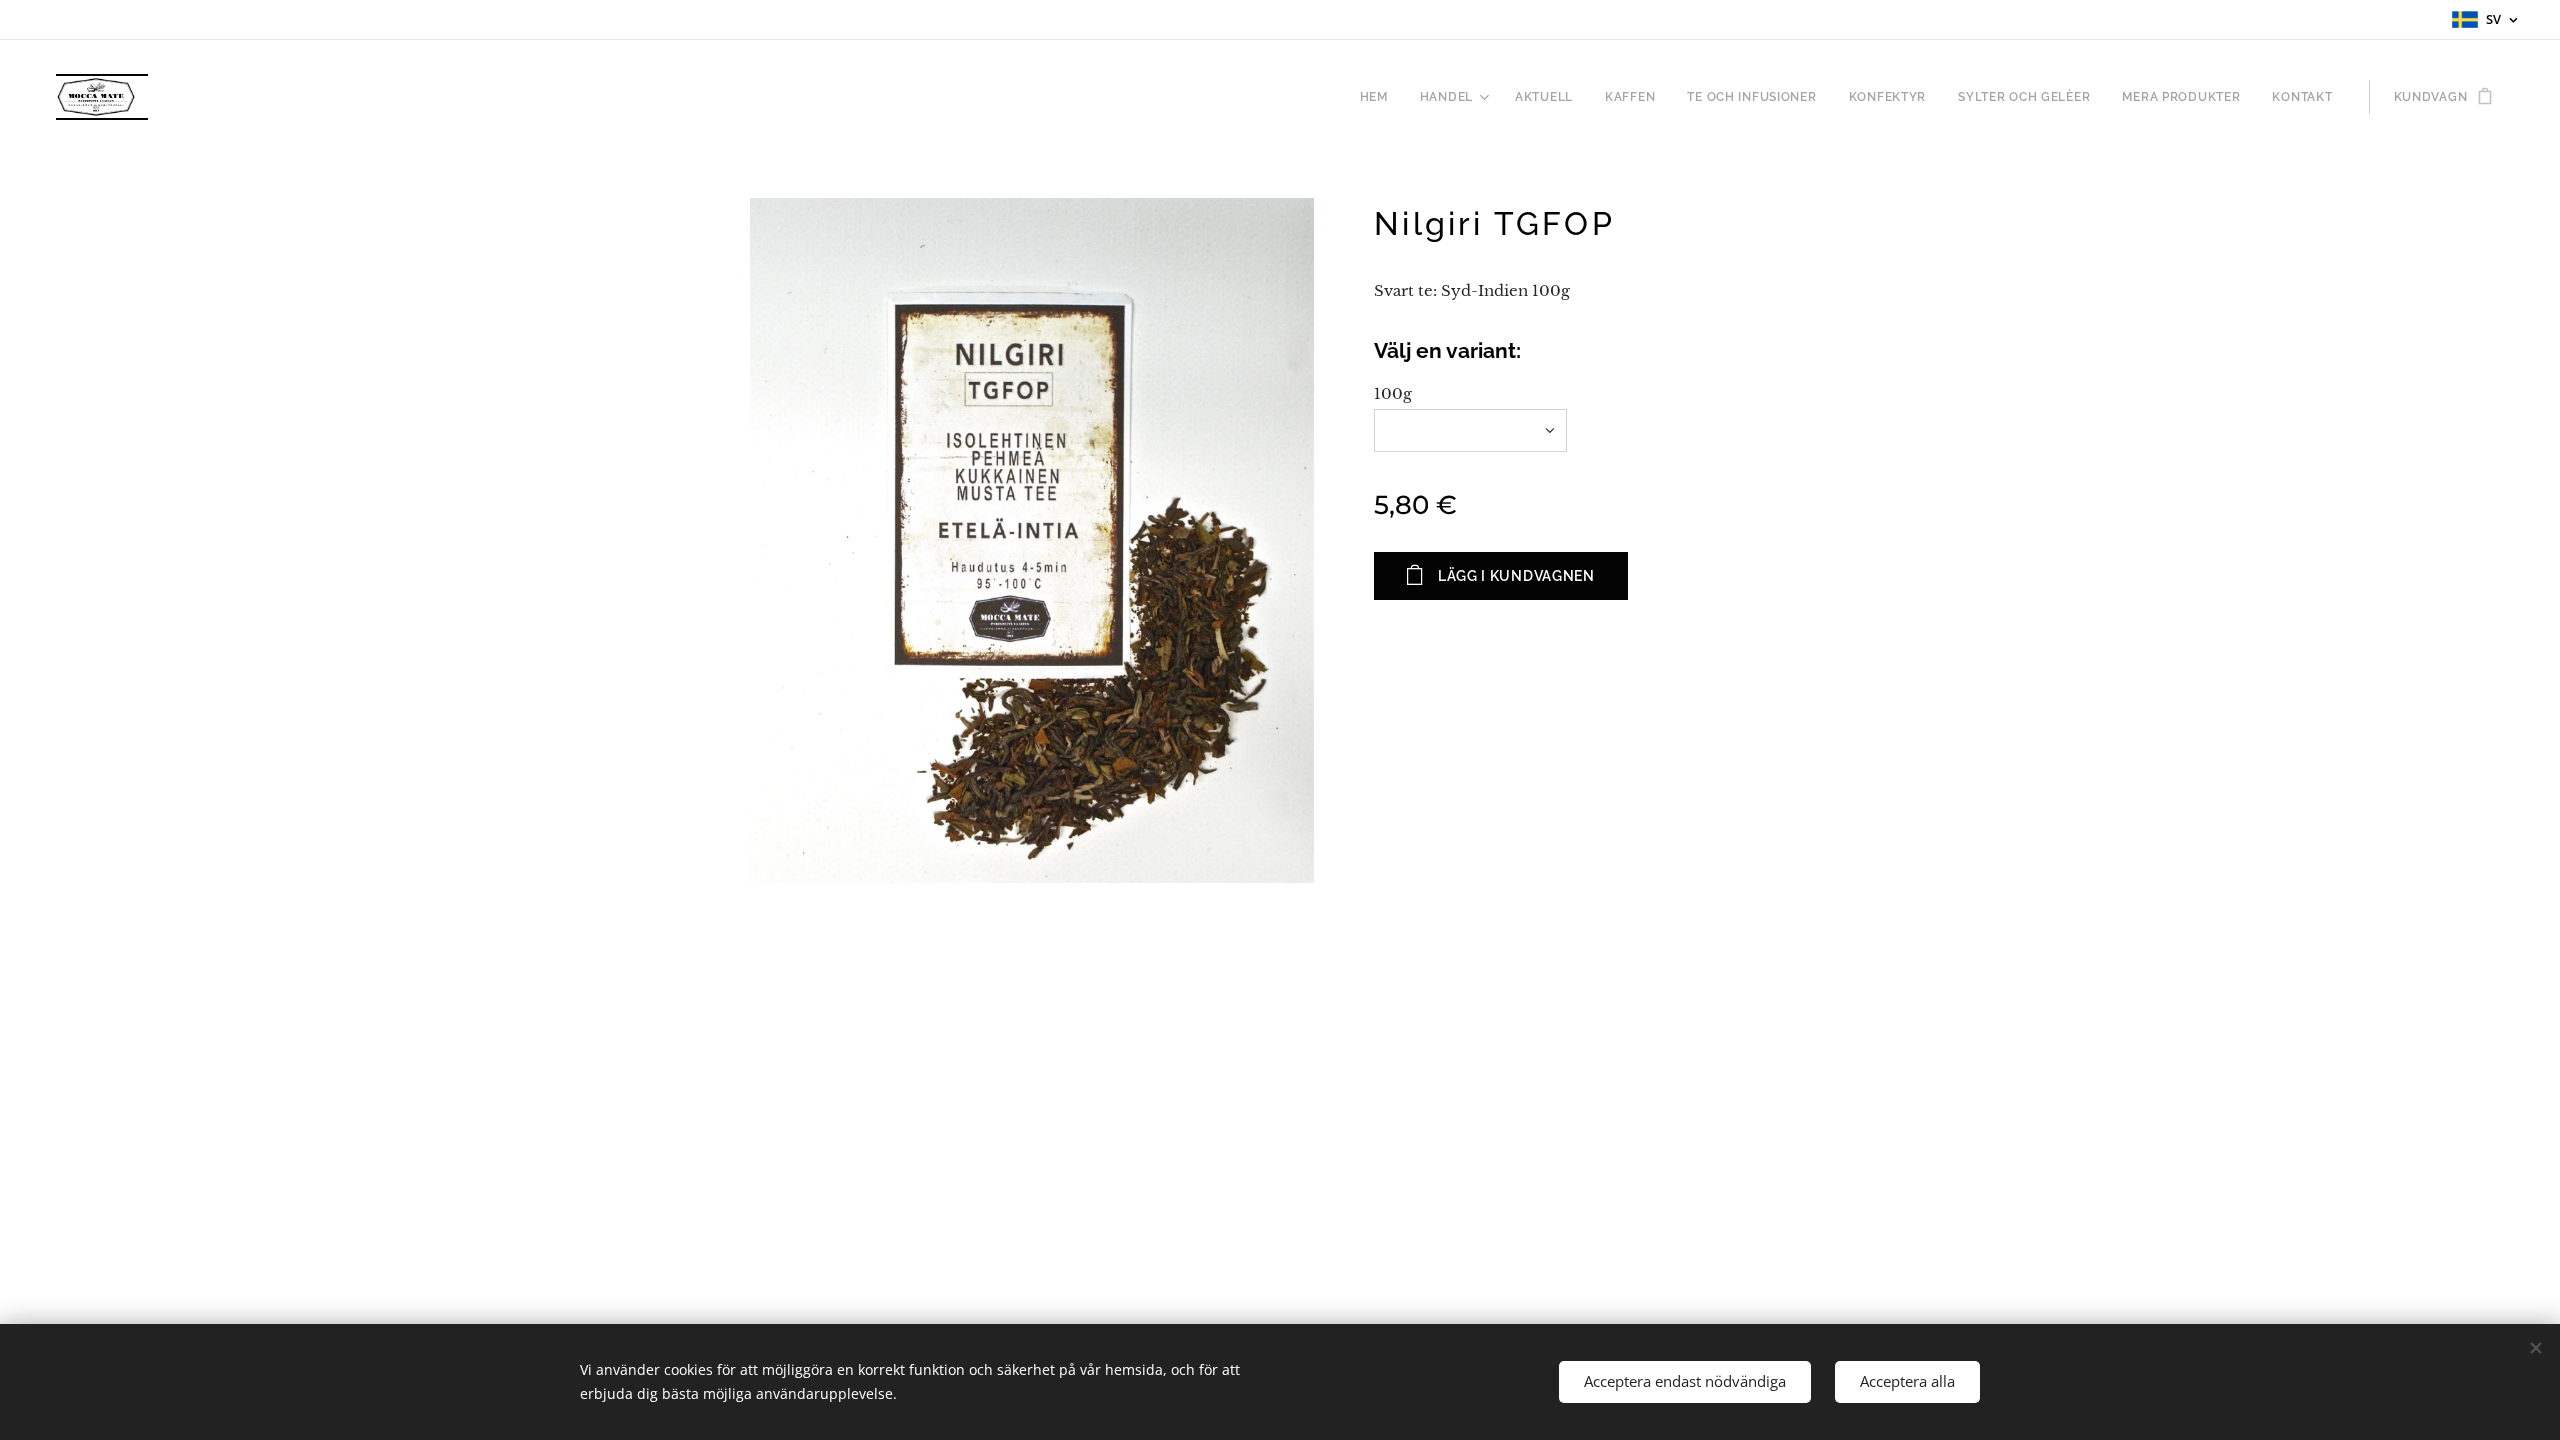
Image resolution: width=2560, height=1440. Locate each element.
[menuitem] (1379, 97)
